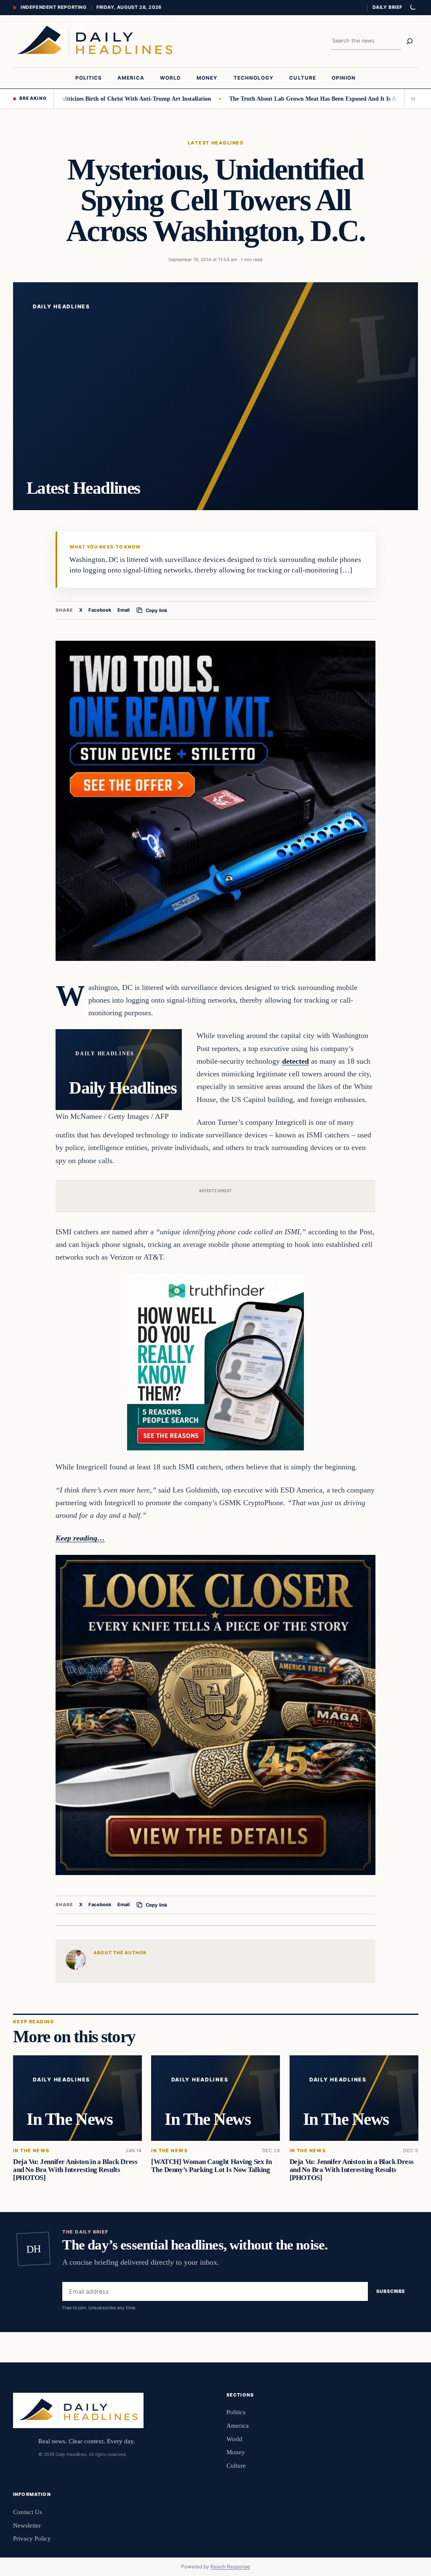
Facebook (100, 610)
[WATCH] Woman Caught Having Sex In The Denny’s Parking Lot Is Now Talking (212, 2166)
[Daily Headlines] (95, 41)
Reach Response (230, 2567)
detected (295, 1061)
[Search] (410, 41)
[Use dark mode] (412, 8)
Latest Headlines (215, 143)
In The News (31, 2151)
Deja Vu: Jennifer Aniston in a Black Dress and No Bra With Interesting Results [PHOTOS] (75, 2170)
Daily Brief (387, 7)
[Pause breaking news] (411, 99)
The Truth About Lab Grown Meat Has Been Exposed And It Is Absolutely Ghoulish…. (299, 99)
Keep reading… (80, 1538)
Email (124, 610)
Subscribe (391, 2291)
